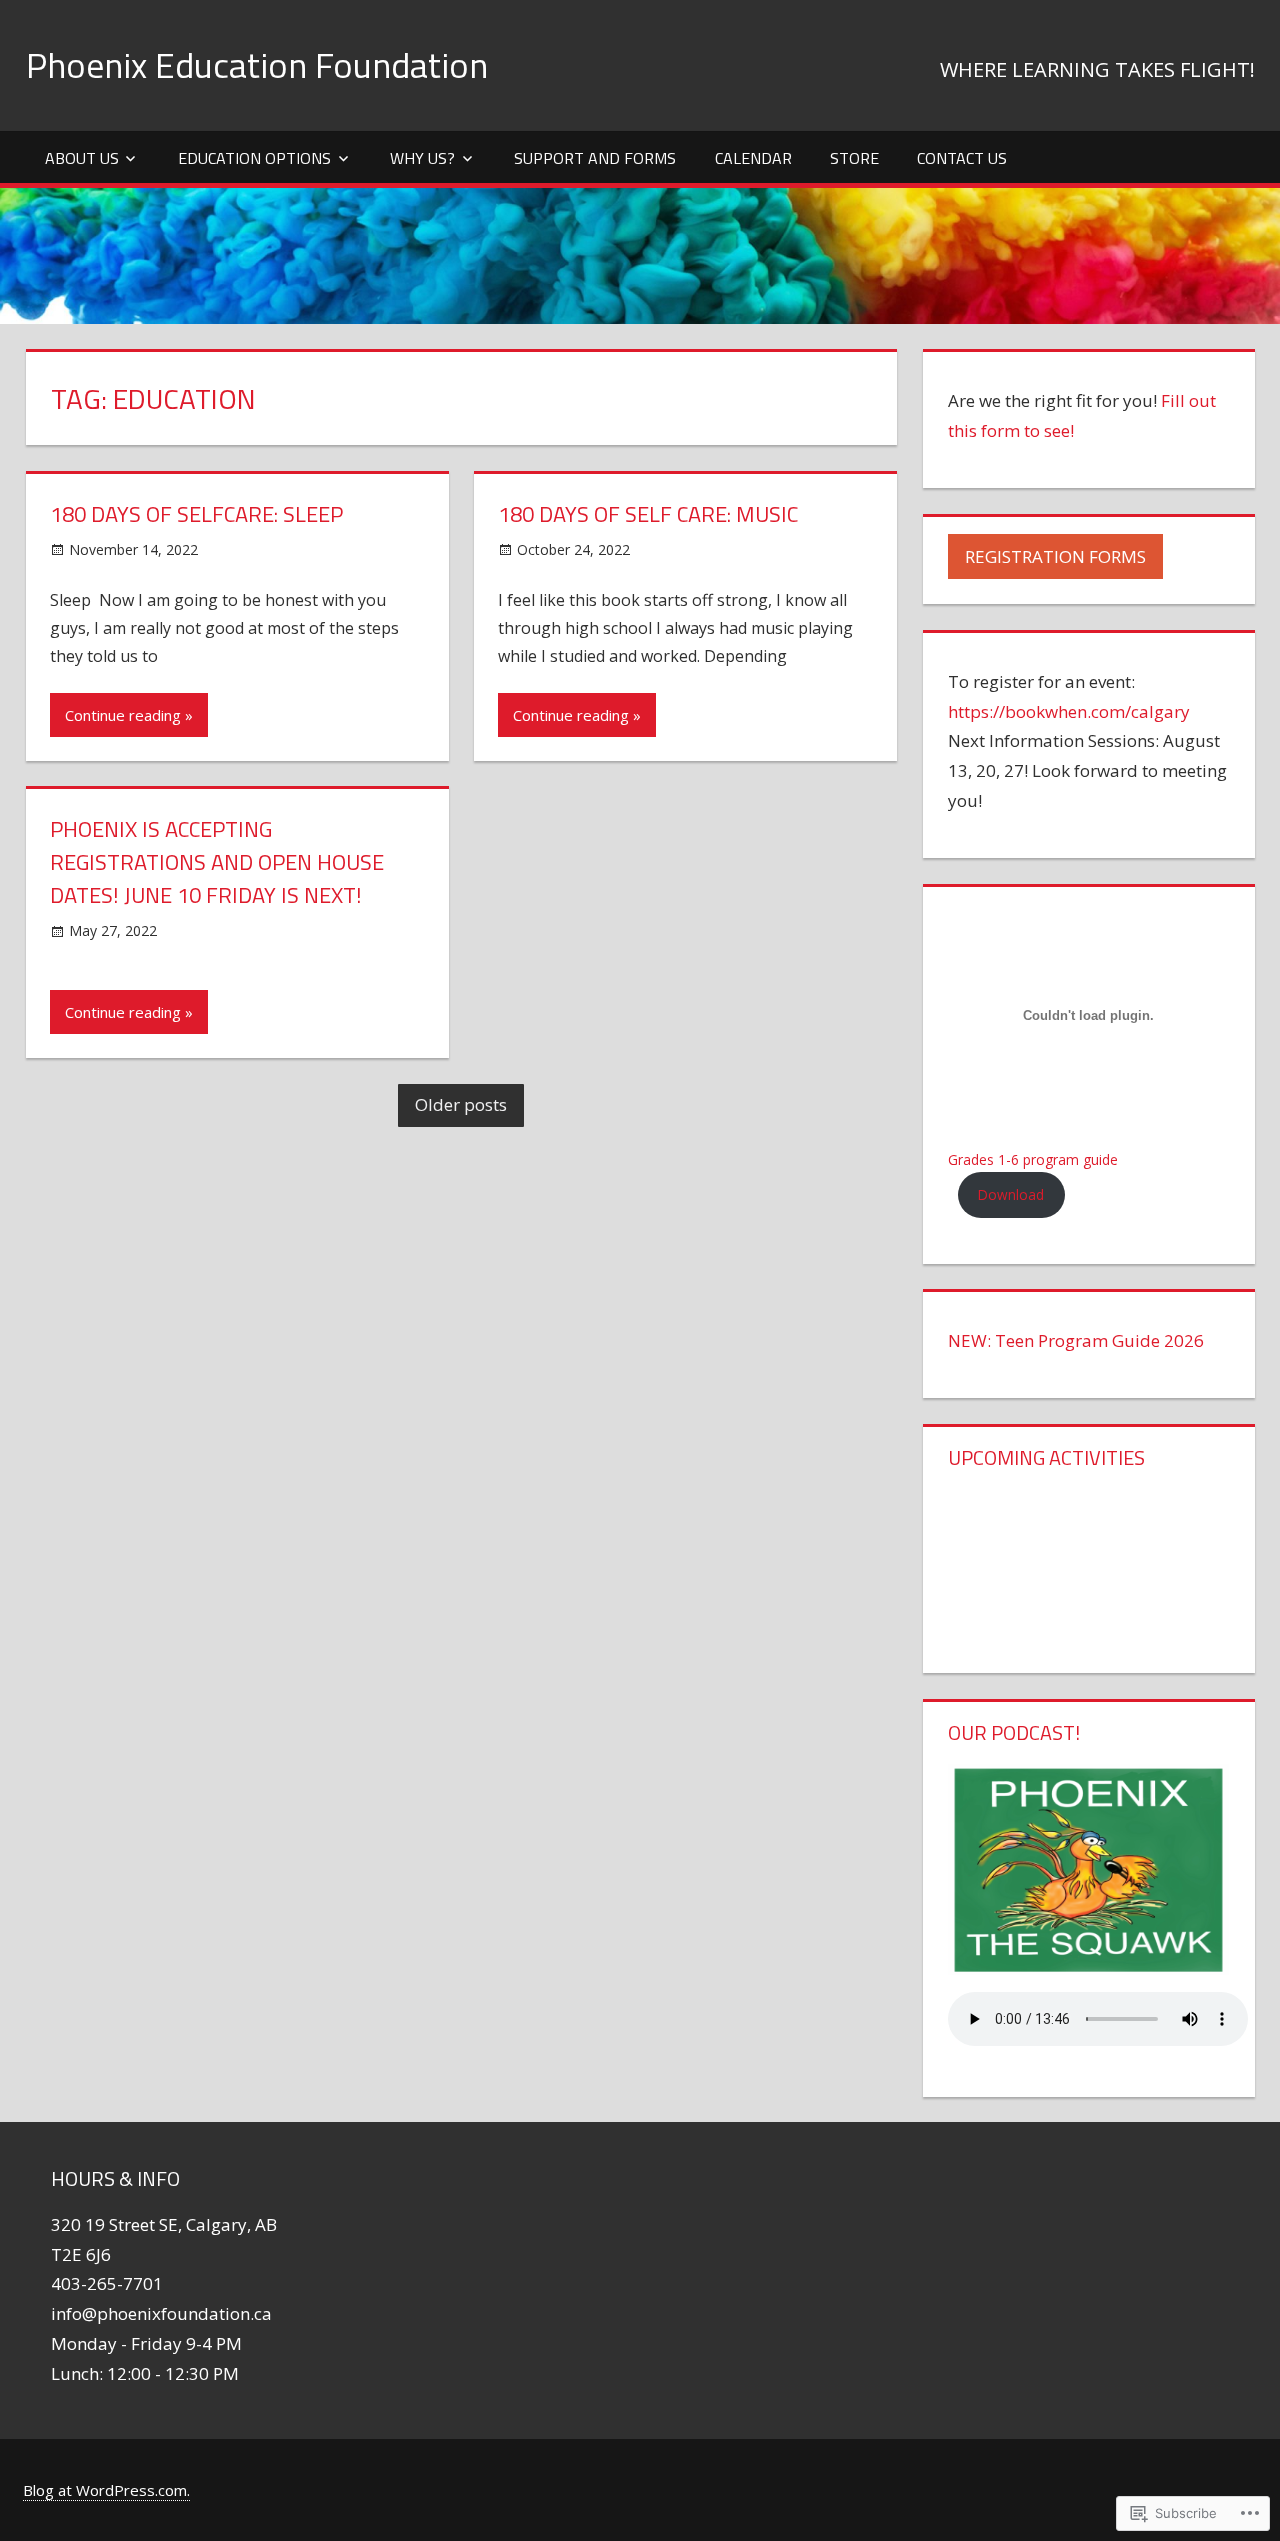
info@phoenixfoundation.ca (161, 2313)
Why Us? (422, 158)
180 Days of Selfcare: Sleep (196, 514)
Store (854, 158)
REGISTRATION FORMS (1055, 556)
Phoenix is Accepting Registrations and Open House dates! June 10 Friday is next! (217, 862)
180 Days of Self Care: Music (648, 514)
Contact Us (962, 158)
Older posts (461, 1104)
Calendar (753, 158)
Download (1011, 1194)
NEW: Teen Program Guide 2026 (1076, 1340)
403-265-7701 (107, 2283)
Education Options (254, 158)
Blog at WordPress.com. (106, 2490)
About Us (82, 158)
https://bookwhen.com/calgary (1069, 711)
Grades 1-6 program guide (1033, 1159)
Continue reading (123, 715)
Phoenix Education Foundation (257, 64)
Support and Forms (595, 158)
